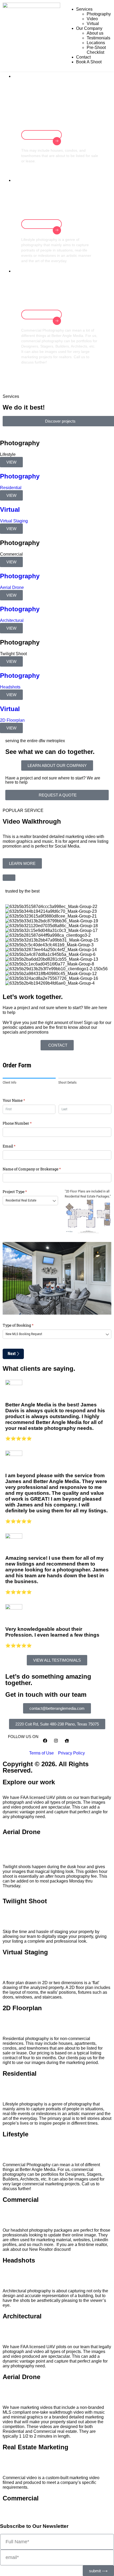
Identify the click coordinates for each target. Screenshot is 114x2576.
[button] (57, 1724)
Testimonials (98, 38)
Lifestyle (16, 2134)
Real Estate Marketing (36, 2447)
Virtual (93, 24)
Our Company (89, 28)
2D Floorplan (22, 2008)
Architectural (22, 2316)
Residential (20, 2073)
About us (95, 33)
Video (92, 19)
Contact (83, 57)
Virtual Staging (25, 1952)
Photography (99, 14)
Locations (96, 43)
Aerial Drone (21, 1832)
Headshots (19, 2260)
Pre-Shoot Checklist (96, 50)
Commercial (21, 2200)
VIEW (11, 462)
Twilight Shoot (25, 1901)
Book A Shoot (89, 62)
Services (84, 9)
